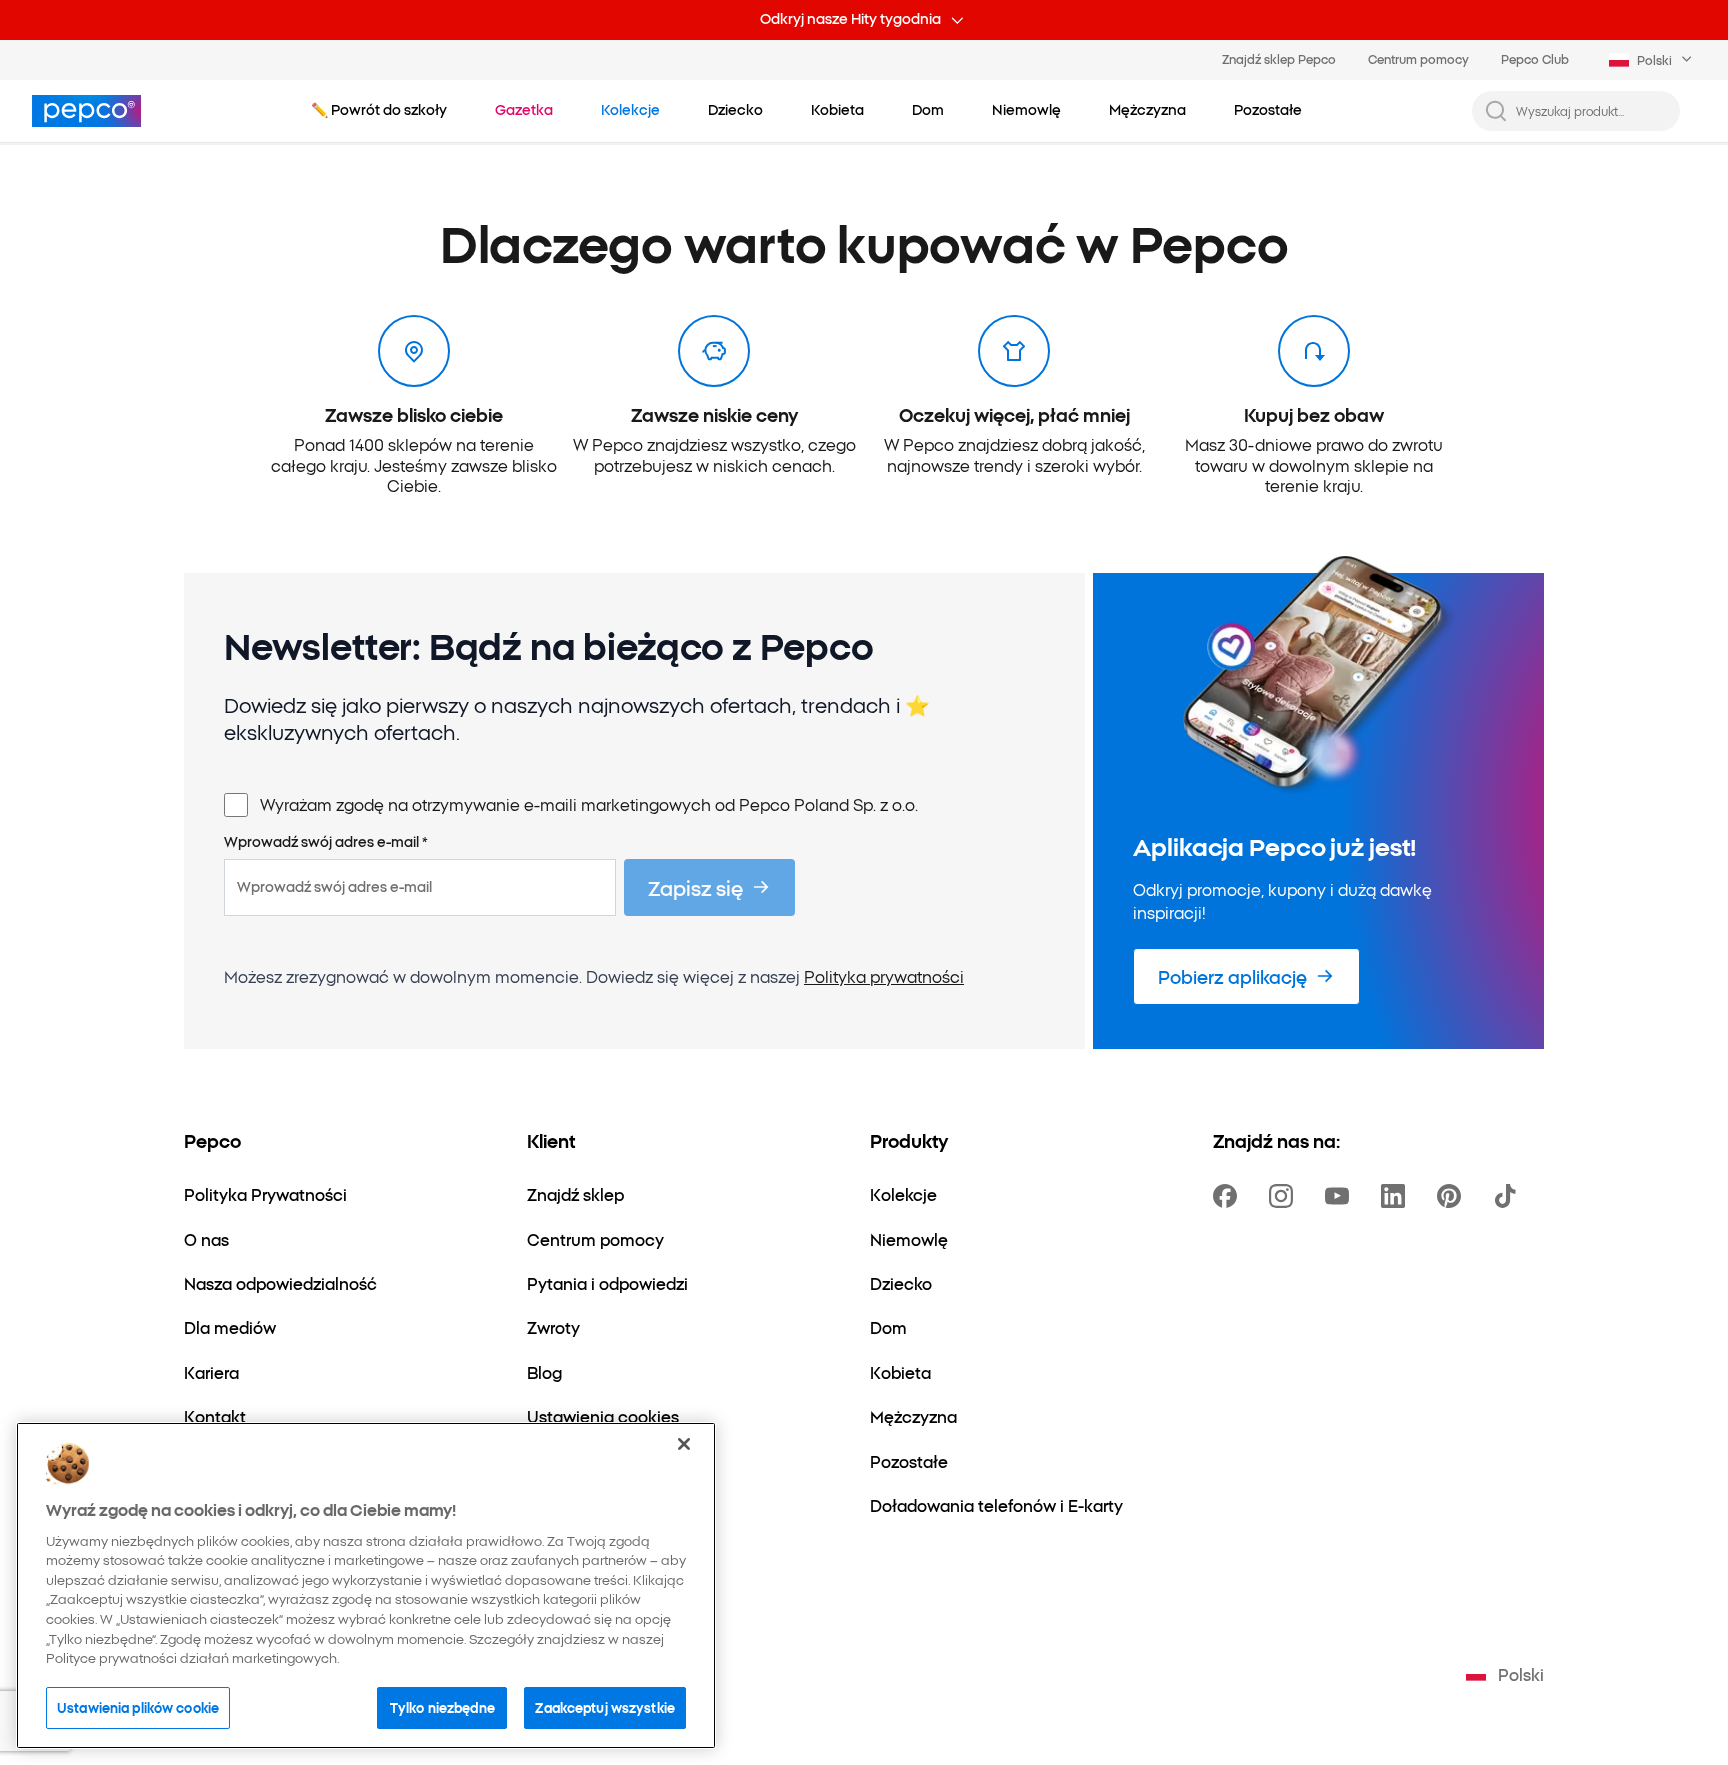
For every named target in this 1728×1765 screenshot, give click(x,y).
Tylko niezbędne (442, 1707)
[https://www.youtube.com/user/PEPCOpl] (1341, 1196)
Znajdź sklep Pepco (1279, 58)
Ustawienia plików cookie (138, 1707)
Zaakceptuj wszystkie (605, 1707)
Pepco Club (1535, 58)
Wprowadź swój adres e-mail (326, 842)
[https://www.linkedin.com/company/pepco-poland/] (1397, 1196)
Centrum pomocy (1418, 58)
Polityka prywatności (884, 976)
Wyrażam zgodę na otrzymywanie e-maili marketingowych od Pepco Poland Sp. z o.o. (589, 804)
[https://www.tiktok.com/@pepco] (1509, 1196)
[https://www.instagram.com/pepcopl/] (1285, 1196)
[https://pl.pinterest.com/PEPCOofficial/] (1453, 1196)
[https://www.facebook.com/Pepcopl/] (1229, 1196)
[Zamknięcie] (684, 1444)
